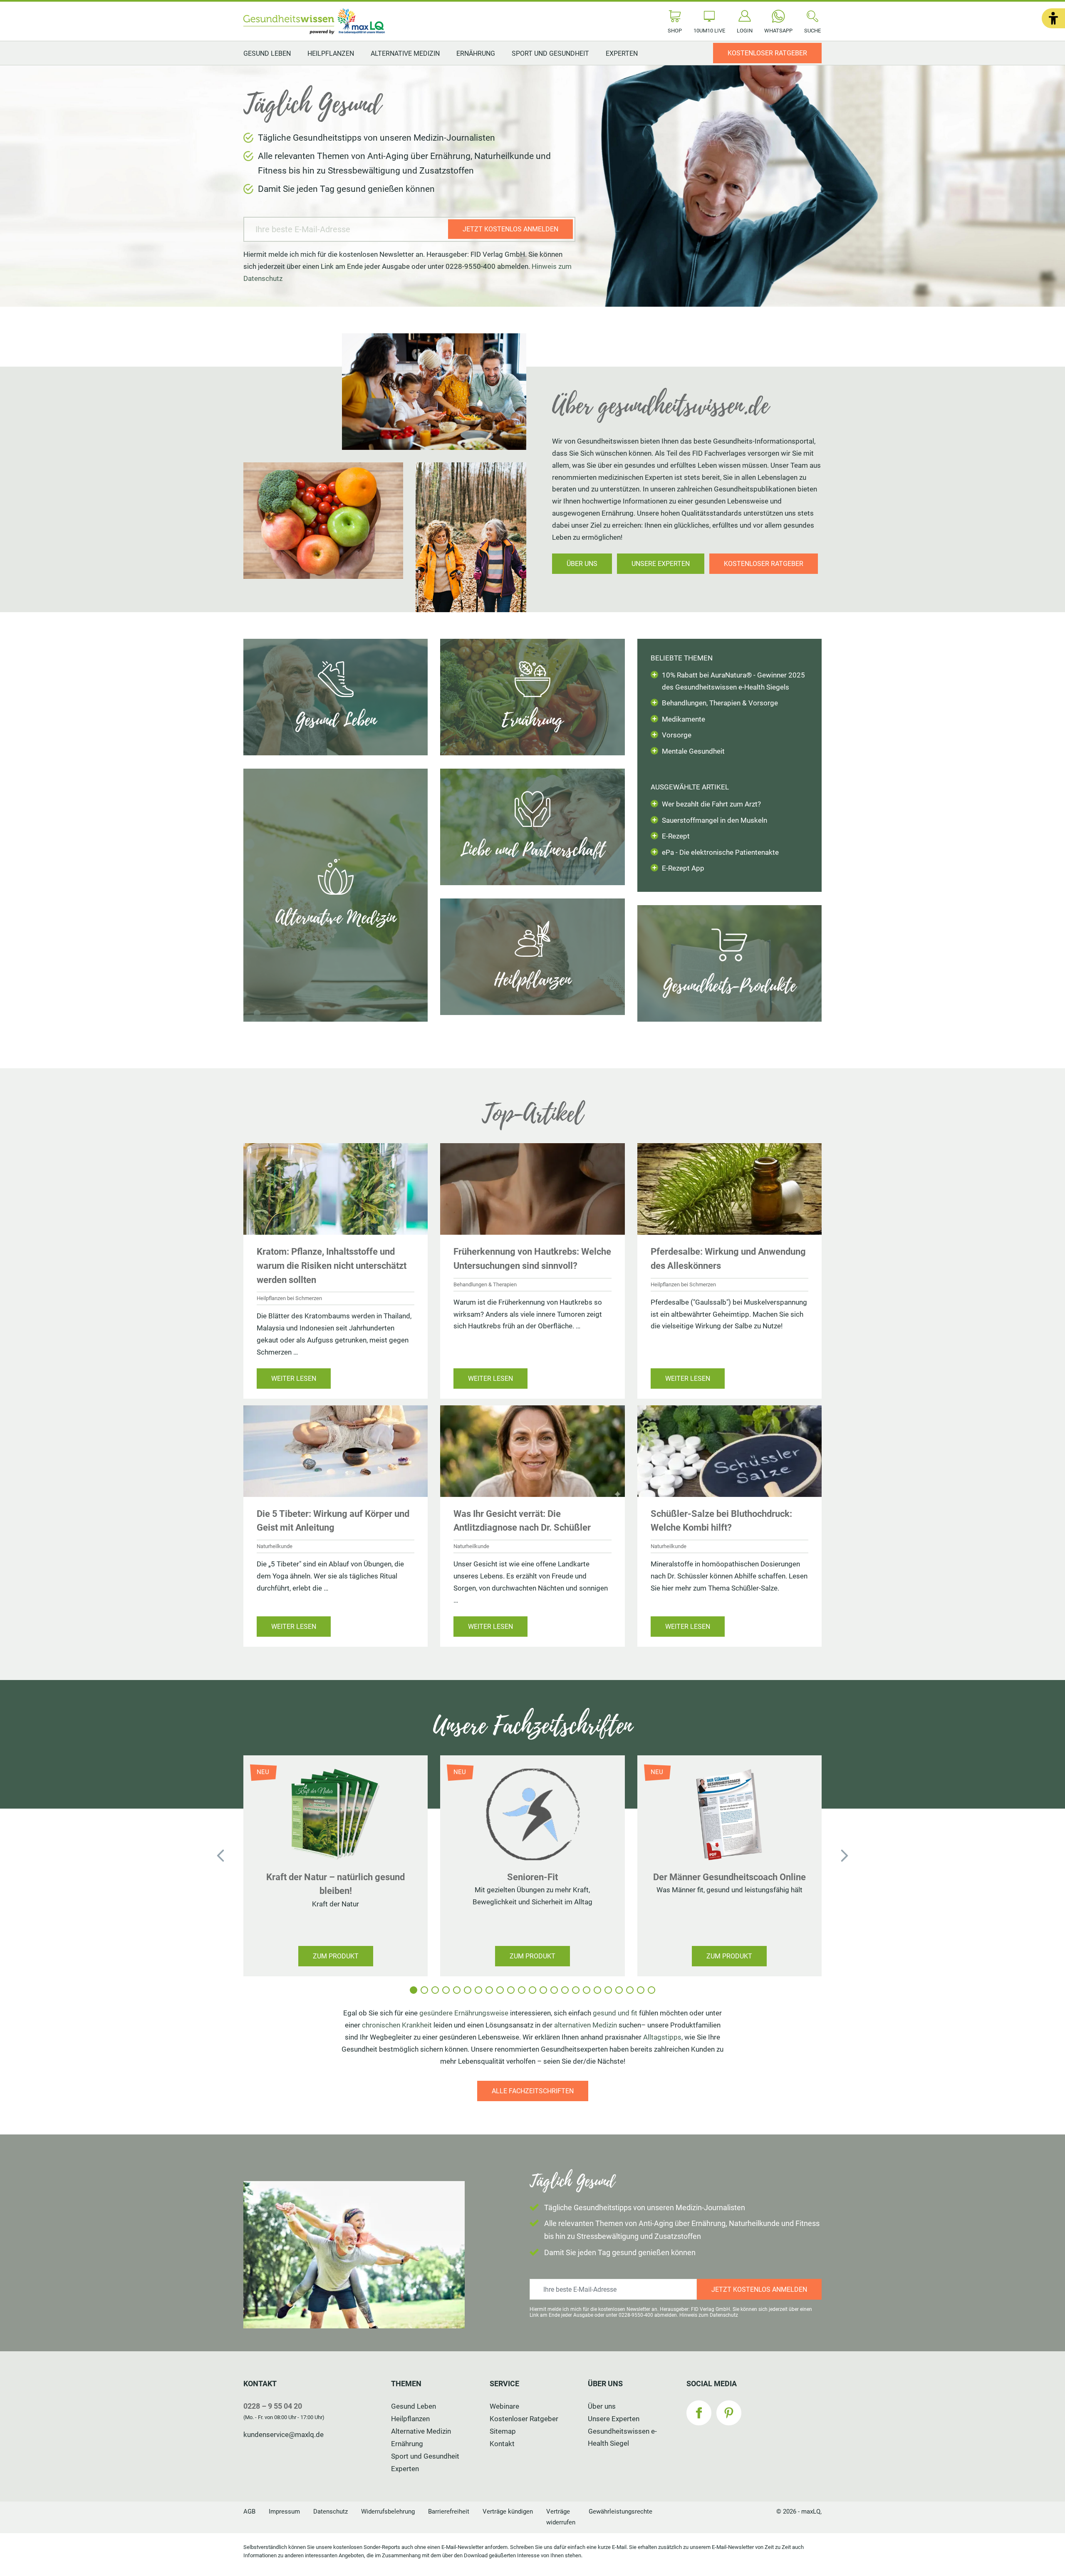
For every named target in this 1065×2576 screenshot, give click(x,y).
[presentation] (220, 1856)
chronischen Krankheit (397, 2025)
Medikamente (684, 719)
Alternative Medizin (405, 53)
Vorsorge (677, 735)
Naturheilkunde (275, 1546)
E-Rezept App (683, 868)
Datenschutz (331, 2511)
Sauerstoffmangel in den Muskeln (715, 820)
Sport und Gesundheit (550, 53)
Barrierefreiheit (449, 2511)
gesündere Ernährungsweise (464, 2013)
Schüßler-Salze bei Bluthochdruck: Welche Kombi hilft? (721, 1521)
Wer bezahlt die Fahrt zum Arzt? (711, 804)
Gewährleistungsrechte (620, 2511)
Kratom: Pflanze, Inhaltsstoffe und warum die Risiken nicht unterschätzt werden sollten (332, 1265)
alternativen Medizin (586, 2025)
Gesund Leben (267, 53)
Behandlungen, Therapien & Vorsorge (720, 703)
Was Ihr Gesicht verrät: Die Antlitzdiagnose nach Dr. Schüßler (522, 1521)
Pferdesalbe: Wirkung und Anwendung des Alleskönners (728, 1258)
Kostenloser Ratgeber (524, 2419)
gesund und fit (615, 2013)
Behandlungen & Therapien (485, 1284)
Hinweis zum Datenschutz (709, 2315)
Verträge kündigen (508, 2511)
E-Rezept (676, 836)
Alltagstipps (662, 2037)
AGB (249, 2511)
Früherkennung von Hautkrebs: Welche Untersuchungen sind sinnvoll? (532, 1258)
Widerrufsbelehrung (388, 2511)
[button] (1053, 18)
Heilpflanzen (331, 53)
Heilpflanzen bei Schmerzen (289, 1298)
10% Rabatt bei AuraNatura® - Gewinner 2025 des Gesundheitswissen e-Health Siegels (733, 681)
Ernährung (476, 53)
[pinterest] (729, 2413)
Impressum (284, 2511)
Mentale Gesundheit (693, 751)
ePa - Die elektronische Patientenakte (720, 852)
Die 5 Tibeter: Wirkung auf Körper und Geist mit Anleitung (333, 1521)
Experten (622, 53)
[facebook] (699, 2413)
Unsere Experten (614, 2419)
